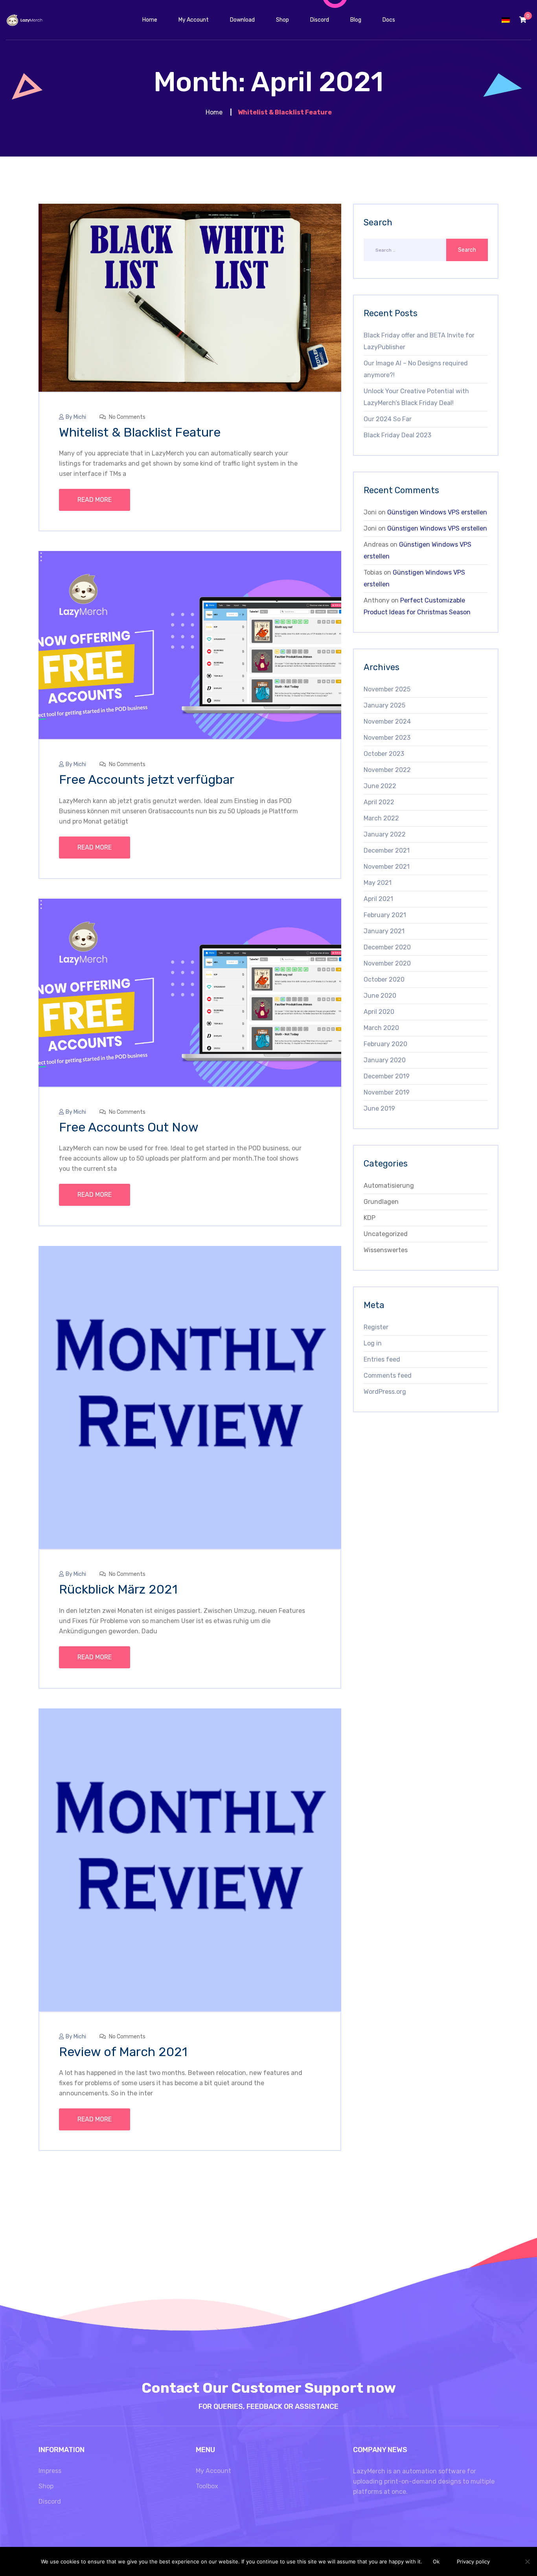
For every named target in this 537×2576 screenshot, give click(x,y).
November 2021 (387, 867)
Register (376, 1327)
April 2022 (379, 802)
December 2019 (387, 1076)
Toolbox (207, 2486)
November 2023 (387, 738)
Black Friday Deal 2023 (397, 435)
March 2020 (381, 1028)
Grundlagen (381, 1202)
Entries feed (382, 1359)
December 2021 (387, 850)
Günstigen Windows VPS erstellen (437, 512)
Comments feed (388, 1376)
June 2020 (380, 996)
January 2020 (385, 1060)
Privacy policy (473, 2561)
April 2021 (378, 899)
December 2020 (387, 947)
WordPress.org (385, 1392)
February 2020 (385, 1044)
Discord (50, 2501)
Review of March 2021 (123, 2052)
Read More (95, 500)
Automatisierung (389, 1186)
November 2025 (387, 689)
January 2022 (385, 834)
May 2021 (378, 883)
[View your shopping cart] (523, 20)
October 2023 (384, 754)
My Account (213, 2471)
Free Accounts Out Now (129, 1127)
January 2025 (384, 705)
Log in (373, 1343)
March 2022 (381, 818)
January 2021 (384, 931)
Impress (50, 2471)
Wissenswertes (386, 1250)
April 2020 (379, 1012)
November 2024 (387, 721)
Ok (436, 2561)
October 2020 (384, 979)
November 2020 (387, 963)
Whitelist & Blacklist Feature (140, 432)
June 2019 (379, 1108)
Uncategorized (386, 1234)
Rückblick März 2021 (118, 1589)
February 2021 (385, 915)
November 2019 (387, 1092)
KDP (370, 1218)
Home (214, 112)
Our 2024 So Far (388, 419)
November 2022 (387, 770)
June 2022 (380, 786)
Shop (46, 2486)
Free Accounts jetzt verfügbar (147, 779)
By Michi (76, 417)
